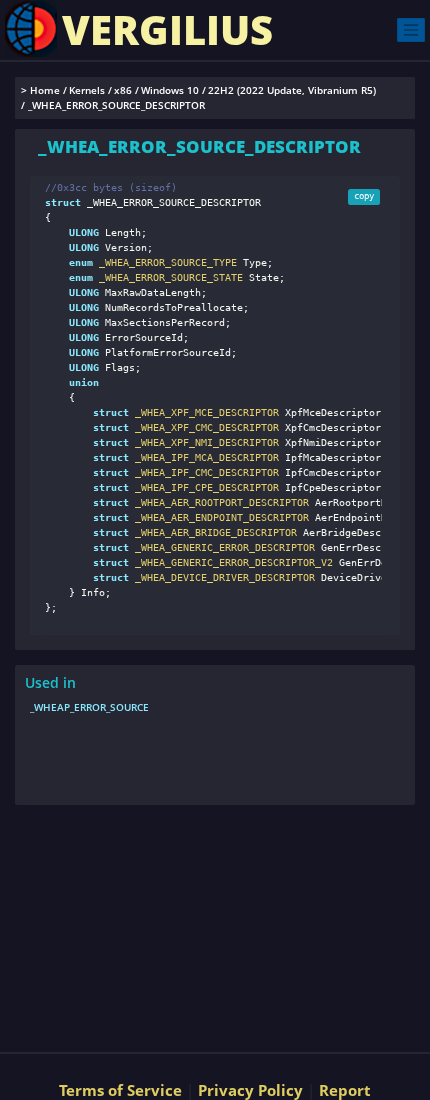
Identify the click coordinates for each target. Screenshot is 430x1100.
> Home (40, 90)
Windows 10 (170, 90)
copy (364, 196)
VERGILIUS (167, 29)
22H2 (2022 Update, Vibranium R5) (292, 90)
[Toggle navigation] (411, 29)
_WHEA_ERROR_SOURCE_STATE (168, 277)
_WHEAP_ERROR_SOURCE (89, 707)
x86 (123, 90)
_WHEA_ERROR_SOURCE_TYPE (165, 262)
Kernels (87, 90)
